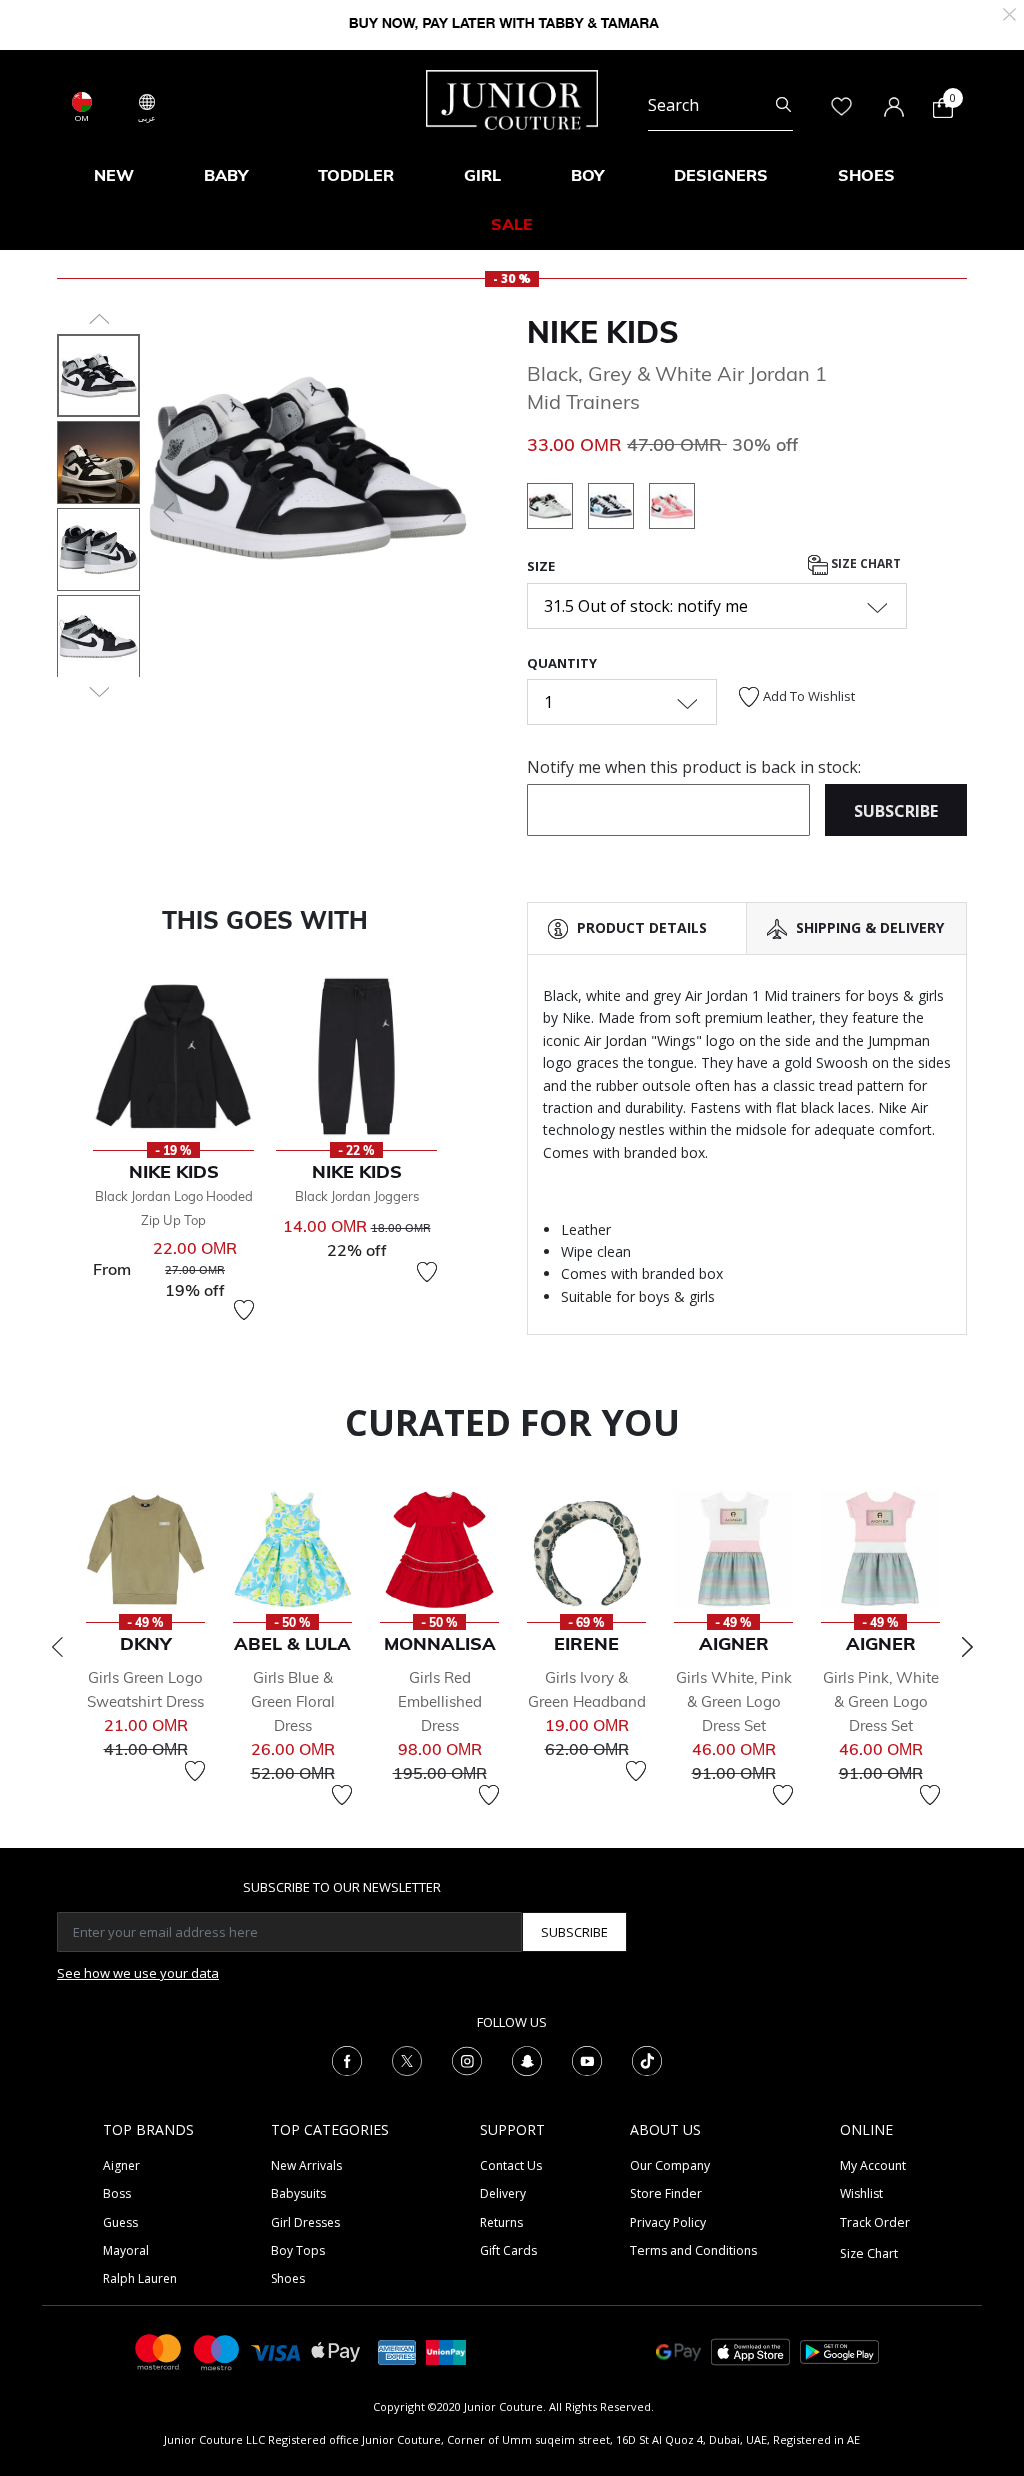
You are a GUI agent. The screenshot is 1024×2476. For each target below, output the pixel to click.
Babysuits (298, 2193)
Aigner (121, 2165)
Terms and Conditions (693, 2250)
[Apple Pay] (336, 2350)
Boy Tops (298, 2250)
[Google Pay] (678, 2350)
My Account (873, 2165)
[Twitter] (407, 2059)
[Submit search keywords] (783, 106)
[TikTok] (647, 2059)
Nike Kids (603, 332)
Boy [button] (587, 175)
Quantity (562, 663)
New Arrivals (306, 2165)
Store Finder (666, 2193)
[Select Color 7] (672, 509)
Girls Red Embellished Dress (440, 1701)
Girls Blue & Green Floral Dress (293, 1701)
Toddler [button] (356, 175)
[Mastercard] (159, 2350)
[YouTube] (587, 2059)
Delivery (503, 2193)
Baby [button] (226, 175)
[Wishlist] (244, 1310)
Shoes (288, 2278)
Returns (501, 2222)
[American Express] (397, 2350)
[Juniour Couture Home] (512, 98)
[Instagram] (467, 2059)
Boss (117, 2193)
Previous (57, 1647)
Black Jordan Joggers (357, 1196)
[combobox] (720, 106)
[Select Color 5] (557, 509)
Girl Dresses (305, 2222)
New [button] (114, 175)
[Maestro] (217, 2350)
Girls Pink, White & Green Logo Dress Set (881, 1701)
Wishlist (861, 2193)
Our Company (670, 2165)
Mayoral (126, 2250)
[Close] (1009, 12)
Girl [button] (482, 175)
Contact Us (511, 2165)
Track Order (875, 2222)
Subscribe (574, 1932)
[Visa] (276, 2351)
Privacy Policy (668, 2222)
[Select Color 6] (618, 509)
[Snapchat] (527, 2059)
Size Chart (864, 563)
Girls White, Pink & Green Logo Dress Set (734, 1701)
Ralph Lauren (140, 2278)
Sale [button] (512, 224)
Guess (120, 2222)
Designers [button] (721, 175)
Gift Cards (508, 2250)
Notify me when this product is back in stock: (694, 767)
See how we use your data (138, 1973)
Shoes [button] (866, 175)
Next (967, 1647)
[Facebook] (347, 2059)
